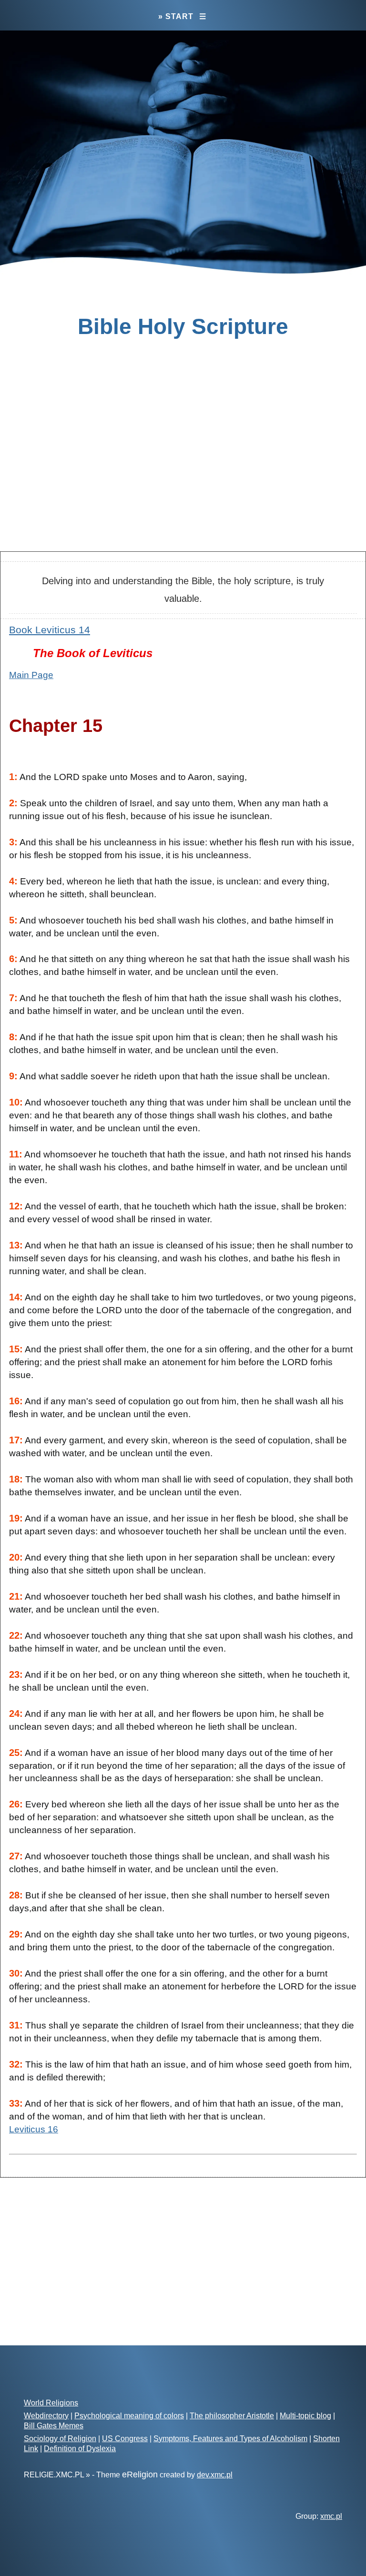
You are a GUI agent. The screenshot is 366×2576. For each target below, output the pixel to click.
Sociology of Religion (60, 2439)
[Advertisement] (183, 468)
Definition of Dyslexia (80, 2449)
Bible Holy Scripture (183, 326)
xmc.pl (331, 2516)
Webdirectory (46, 2416)
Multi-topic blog (305, 2416)
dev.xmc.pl (215, 2475)
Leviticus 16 (34, 2129)
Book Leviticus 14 (50, 630)
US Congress (125, 2439)
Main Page (31, 675)
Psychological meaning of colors (129, 2416)
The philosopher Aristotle (232, 2416)
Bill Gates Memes (54, 2426)
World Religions (51, 2403)
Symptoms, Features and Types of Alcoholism (230, 2439)
